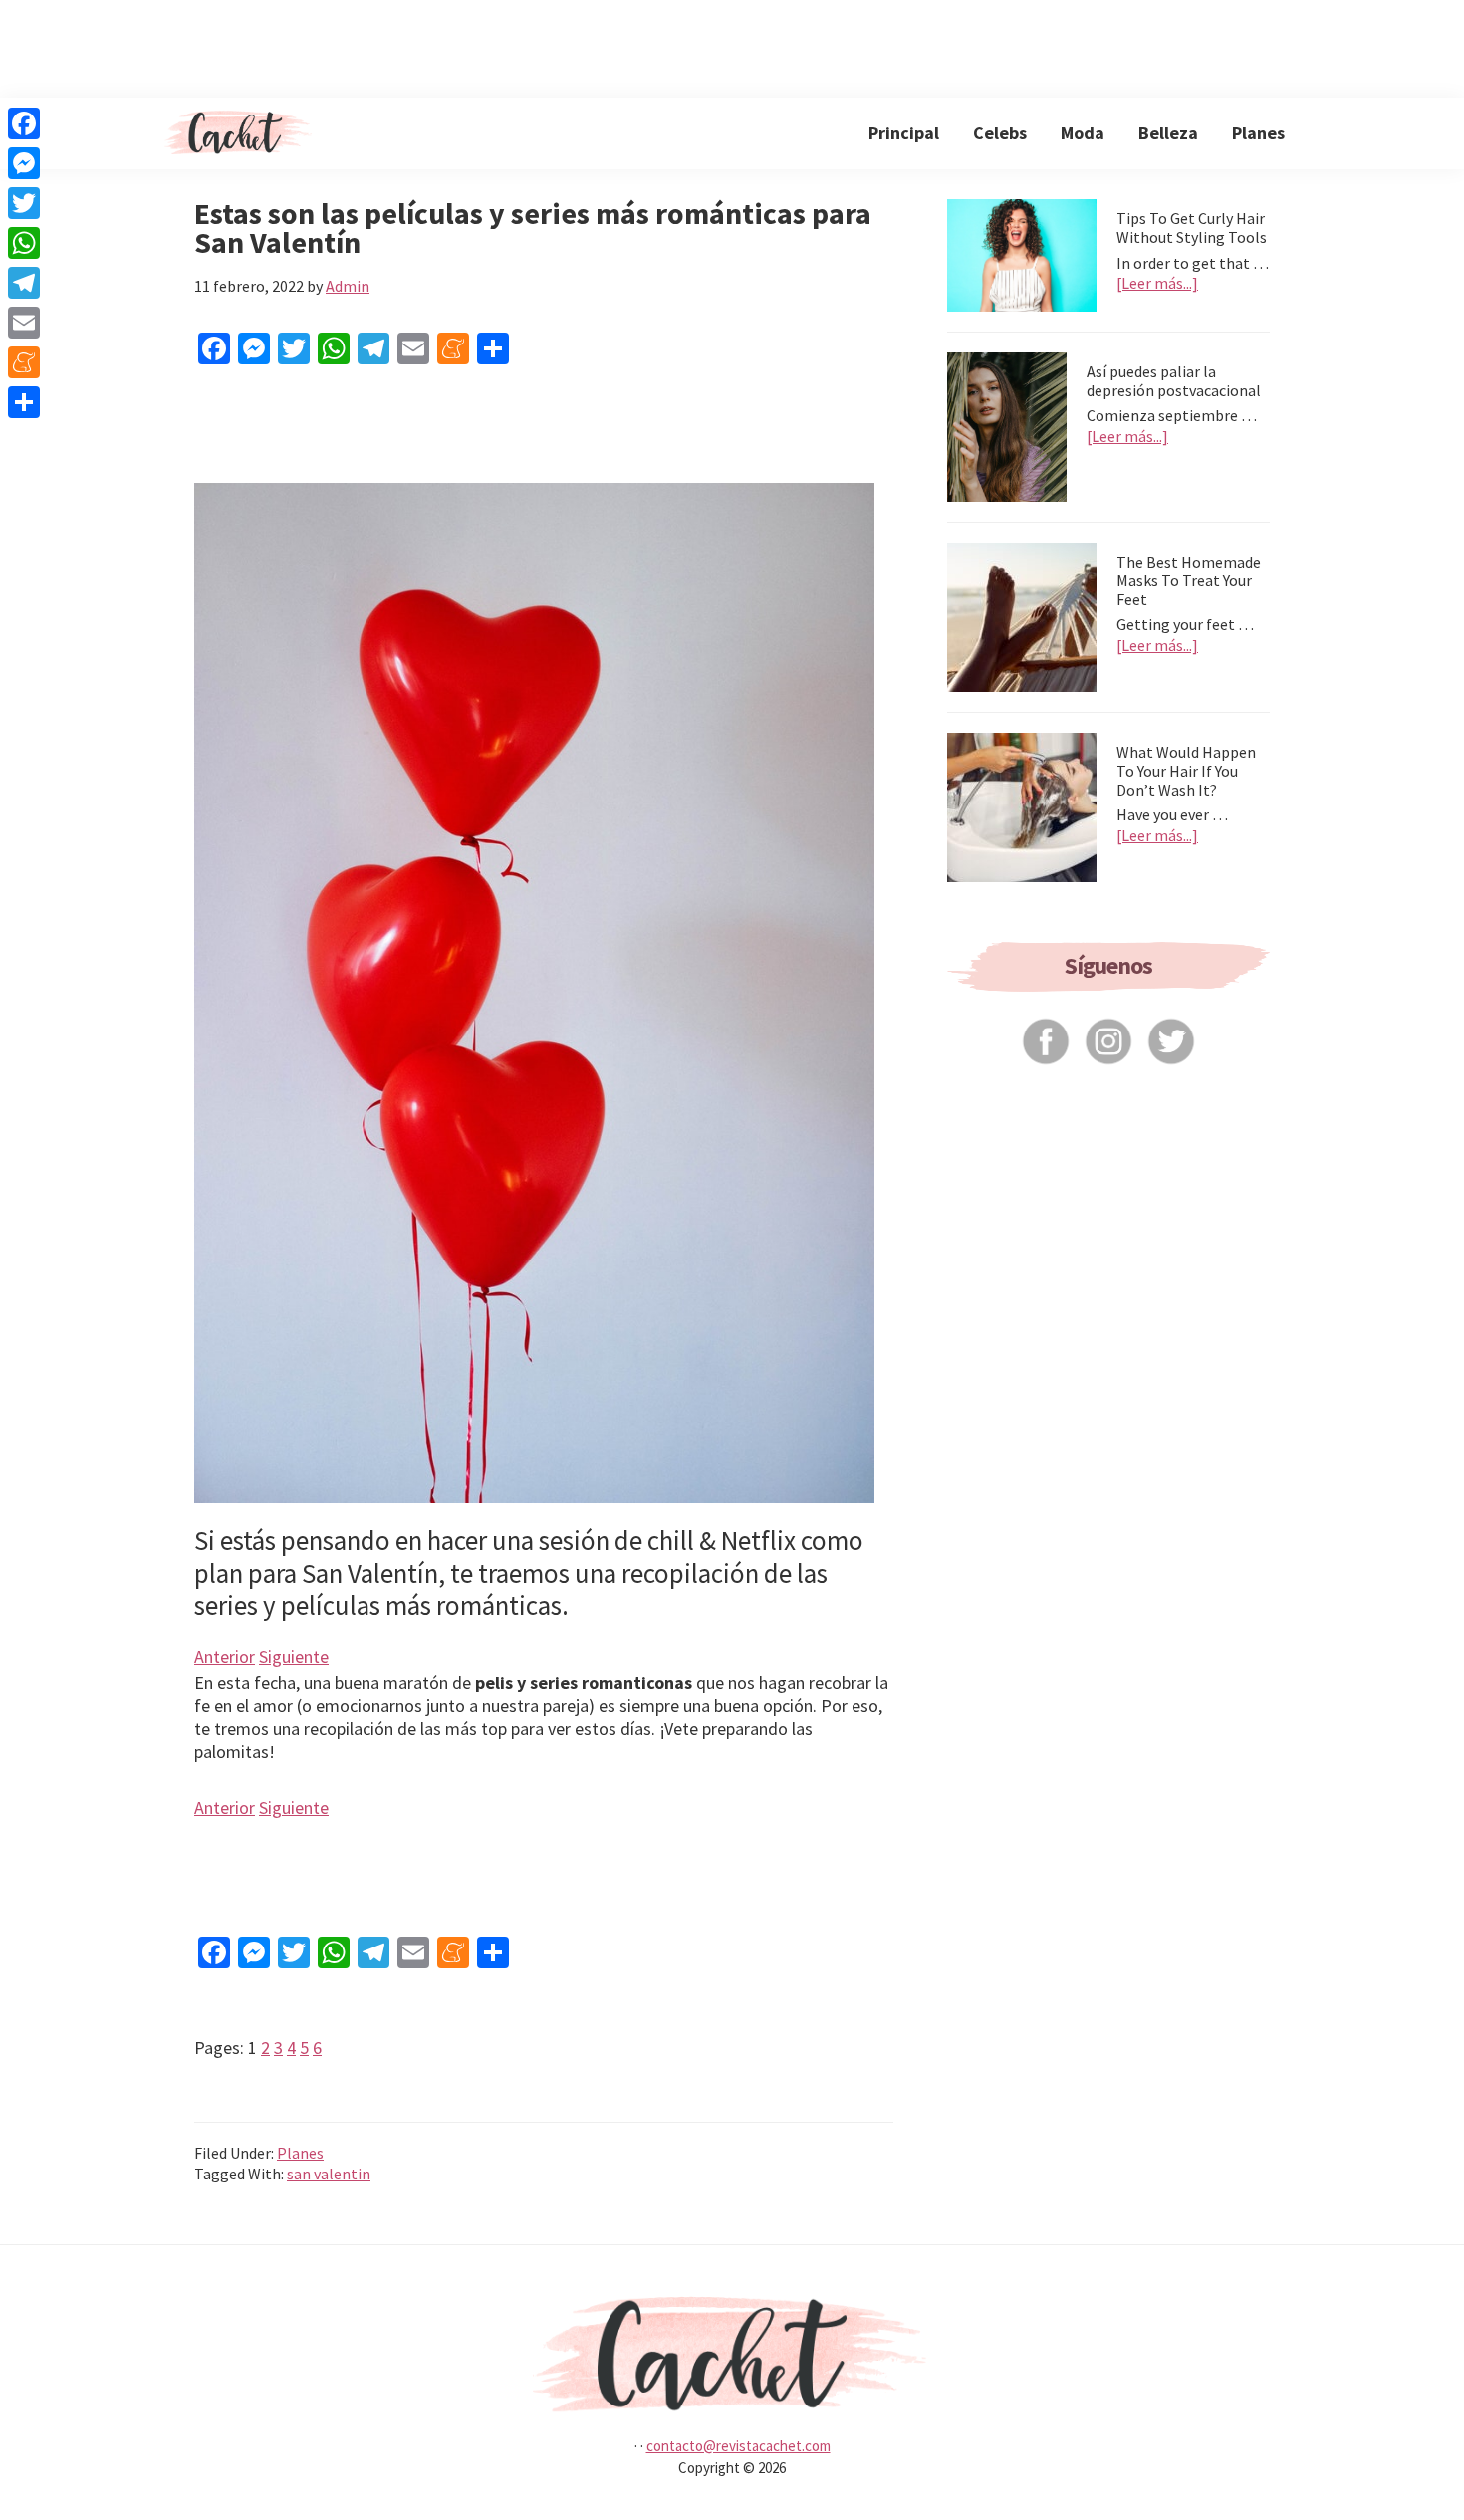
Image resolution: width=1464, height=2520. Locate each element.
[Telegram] (24, 283)
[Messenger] (24, 163)
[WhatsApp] (24, 243)
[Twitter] (24, 203)
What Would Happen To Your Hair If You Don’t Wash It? (1186, 771)
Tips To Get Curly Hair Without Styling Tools (1192, 228)
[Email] (24, 323)
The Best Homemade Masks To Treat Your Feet (1189, 580)
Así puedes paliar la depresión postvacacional (1174, 381)
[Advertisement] (732, 45)
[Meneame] (24, 362)
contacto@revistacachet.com (738, 2446)
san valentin (329, 2174)
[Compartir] (24, 402)
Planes (300, 2153)
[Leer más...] (1157, 283)
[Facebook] (24, 123)
